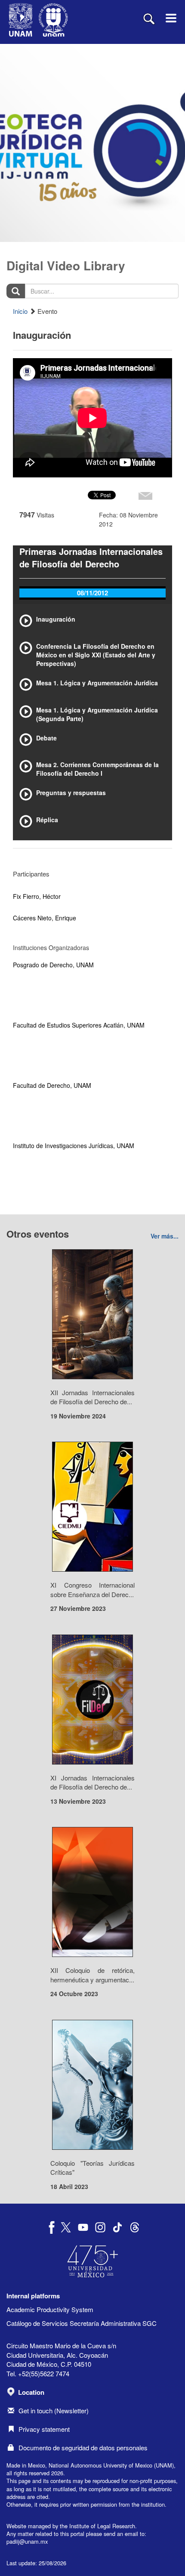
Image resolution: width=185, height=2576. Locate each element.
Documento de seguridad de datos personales (83, 2448)
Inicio (20, 311)
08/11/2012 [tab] (92, 593)
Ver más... (165, 1236)
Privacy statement (44, 2429)
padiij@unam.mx (27, 2541)
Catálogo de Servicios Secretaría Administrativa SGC (82, 2323)
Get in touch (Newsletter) (54, 2410)
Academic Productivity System (50, 2309)
